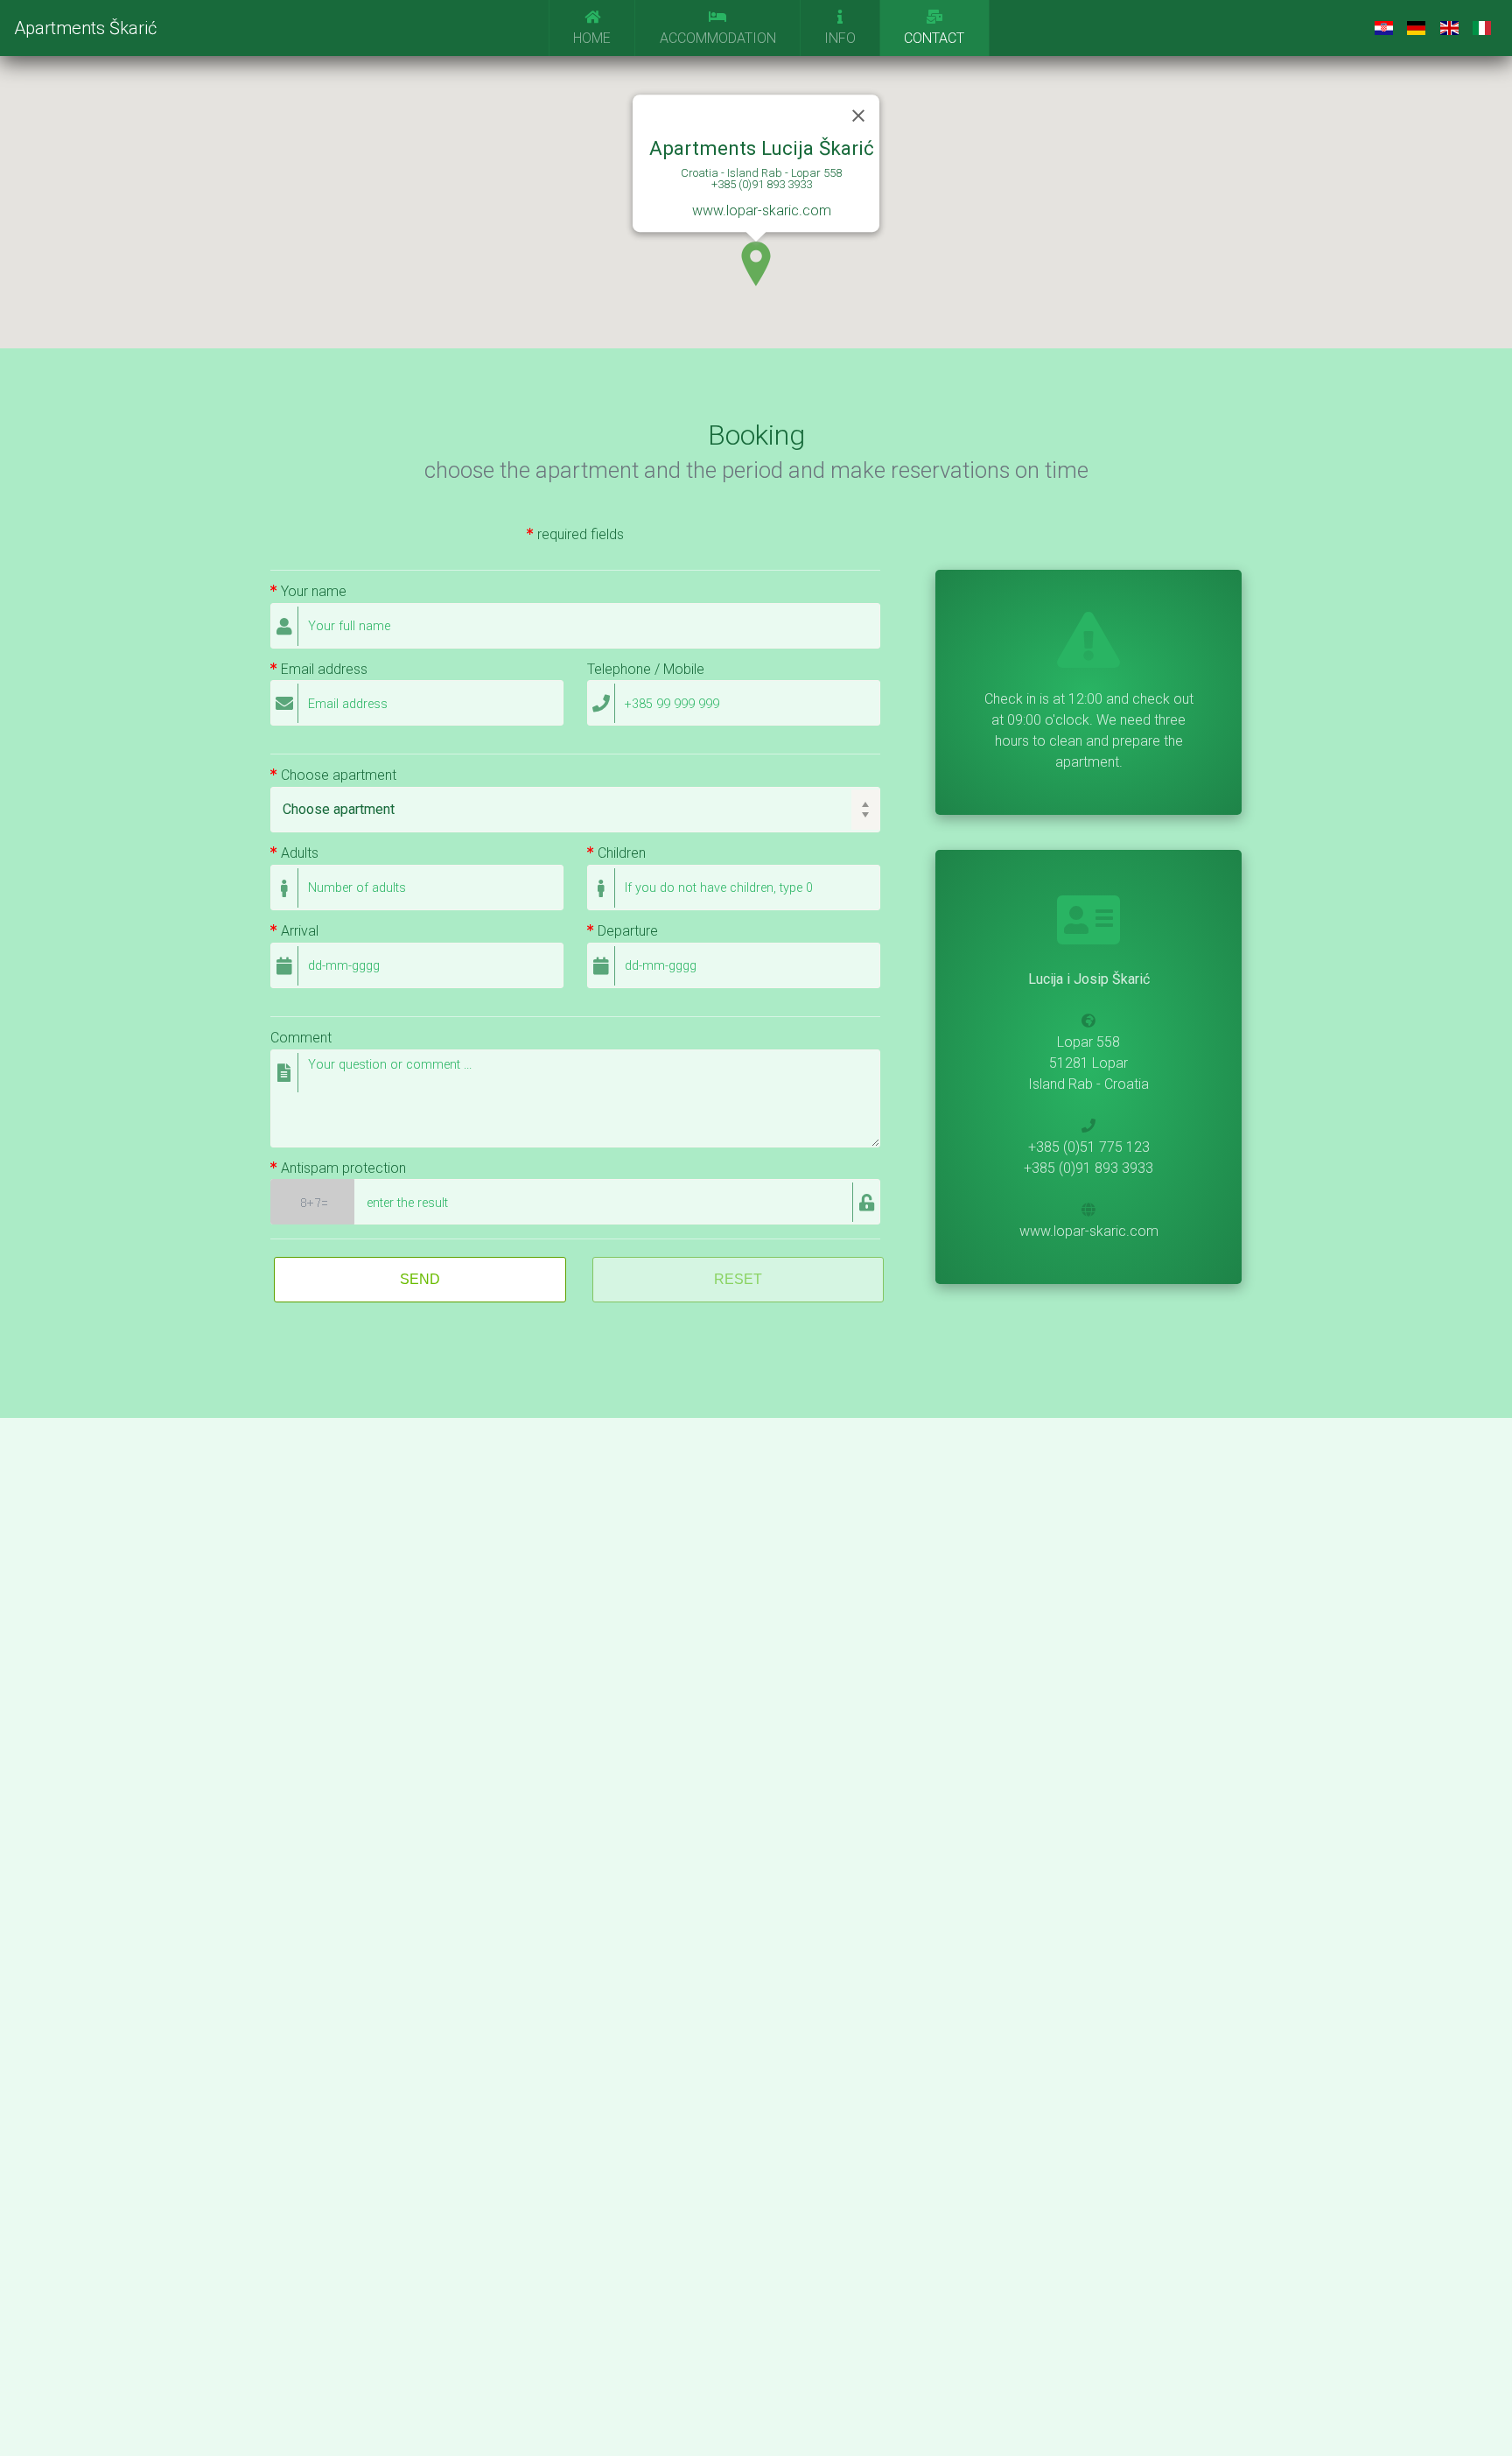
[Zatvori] (858, 116)
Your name (312, 592)
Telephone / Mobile (646, 670)
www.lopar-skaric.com (762, 211)
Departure (626, 931)
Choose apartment (337, 775)
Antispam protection (342, 1168)
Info (840, 38)
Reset (738, 1279)
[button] (756, 264)
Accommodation (718, 38)
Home (592, 38)
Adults (298, 853)
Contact (934, 38)
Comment (301, 1038)
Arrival (298, 931)
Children (620, 853)
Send (420, 1279)
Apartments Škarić (85, 28)
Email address (322, 670)
